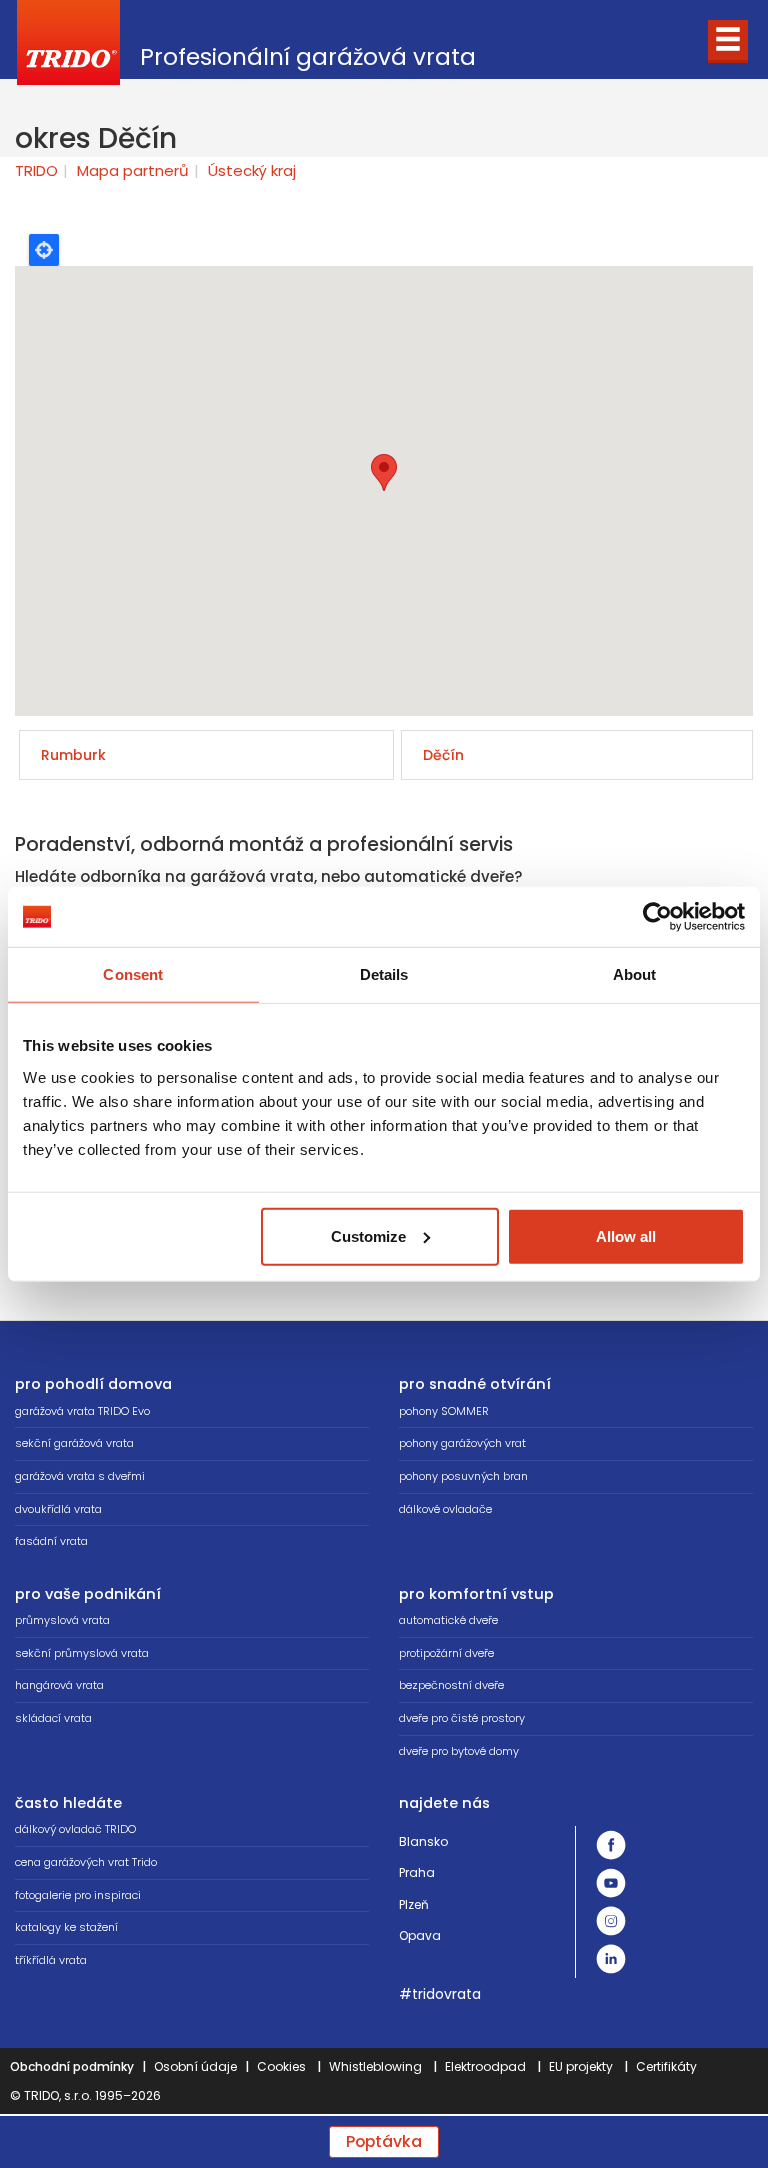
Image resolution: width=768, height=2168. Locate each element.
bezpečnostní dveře (451, 1685)
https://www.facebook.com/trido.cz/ (611, 1845)
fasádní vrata (51, 1541)
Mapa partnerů (133, 170)
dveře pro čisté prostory (462, 1718)
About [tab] (635, 974)
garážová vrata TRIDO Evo (82, 1411)
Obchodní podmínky (72, 2066)
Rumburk (73, 755)
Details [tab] (384, 974)
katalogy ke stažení (66, 1927)
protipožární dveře (446, 1653)
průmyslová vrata (62, 1620)
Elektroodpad (485, 2066)
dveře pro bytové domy (459, 1751)
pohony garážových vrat (462, 1443)
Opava (420, 1935)
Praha (417, 1872)
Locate (44, 250)
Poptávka (384, 2141)
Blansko (423, 1841)
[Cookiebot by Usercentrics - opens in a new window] (657, 917)
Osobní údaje (195, 2066)
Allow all (626, 1235)
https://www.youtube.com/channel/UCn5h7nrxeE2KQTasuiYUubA (611, 1883)
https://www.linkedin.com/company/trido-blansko (611, 1959)
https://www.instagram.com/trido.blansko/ (611, 1921)
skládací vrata (53, 1718)
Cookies (281, 2066)
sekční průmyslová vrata (82, 1653)
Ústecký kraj (252, 170)
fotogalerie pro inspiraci (78, 1895)
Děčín (443, 755)
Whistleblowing (375, 2066)
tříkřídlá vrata (51, 1960)
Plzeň (414, 1904)
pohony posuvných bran (463, 1476)
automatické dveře (448, 1620)
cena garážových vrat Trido (86, 1862)
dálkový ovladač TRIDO (75, 1829)
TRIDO (36, 170)
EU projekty (581, 2066)
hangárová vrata (59, 1685)
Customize (368, 1235)
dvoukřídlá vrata (58, 1509)
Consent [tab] (133, 974)
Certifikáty (666, 2066)
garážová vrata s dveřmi (80, 1476)
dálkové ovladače (445, 1509)
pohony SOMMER (444, 1411)
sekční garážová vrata (74, 1443)
